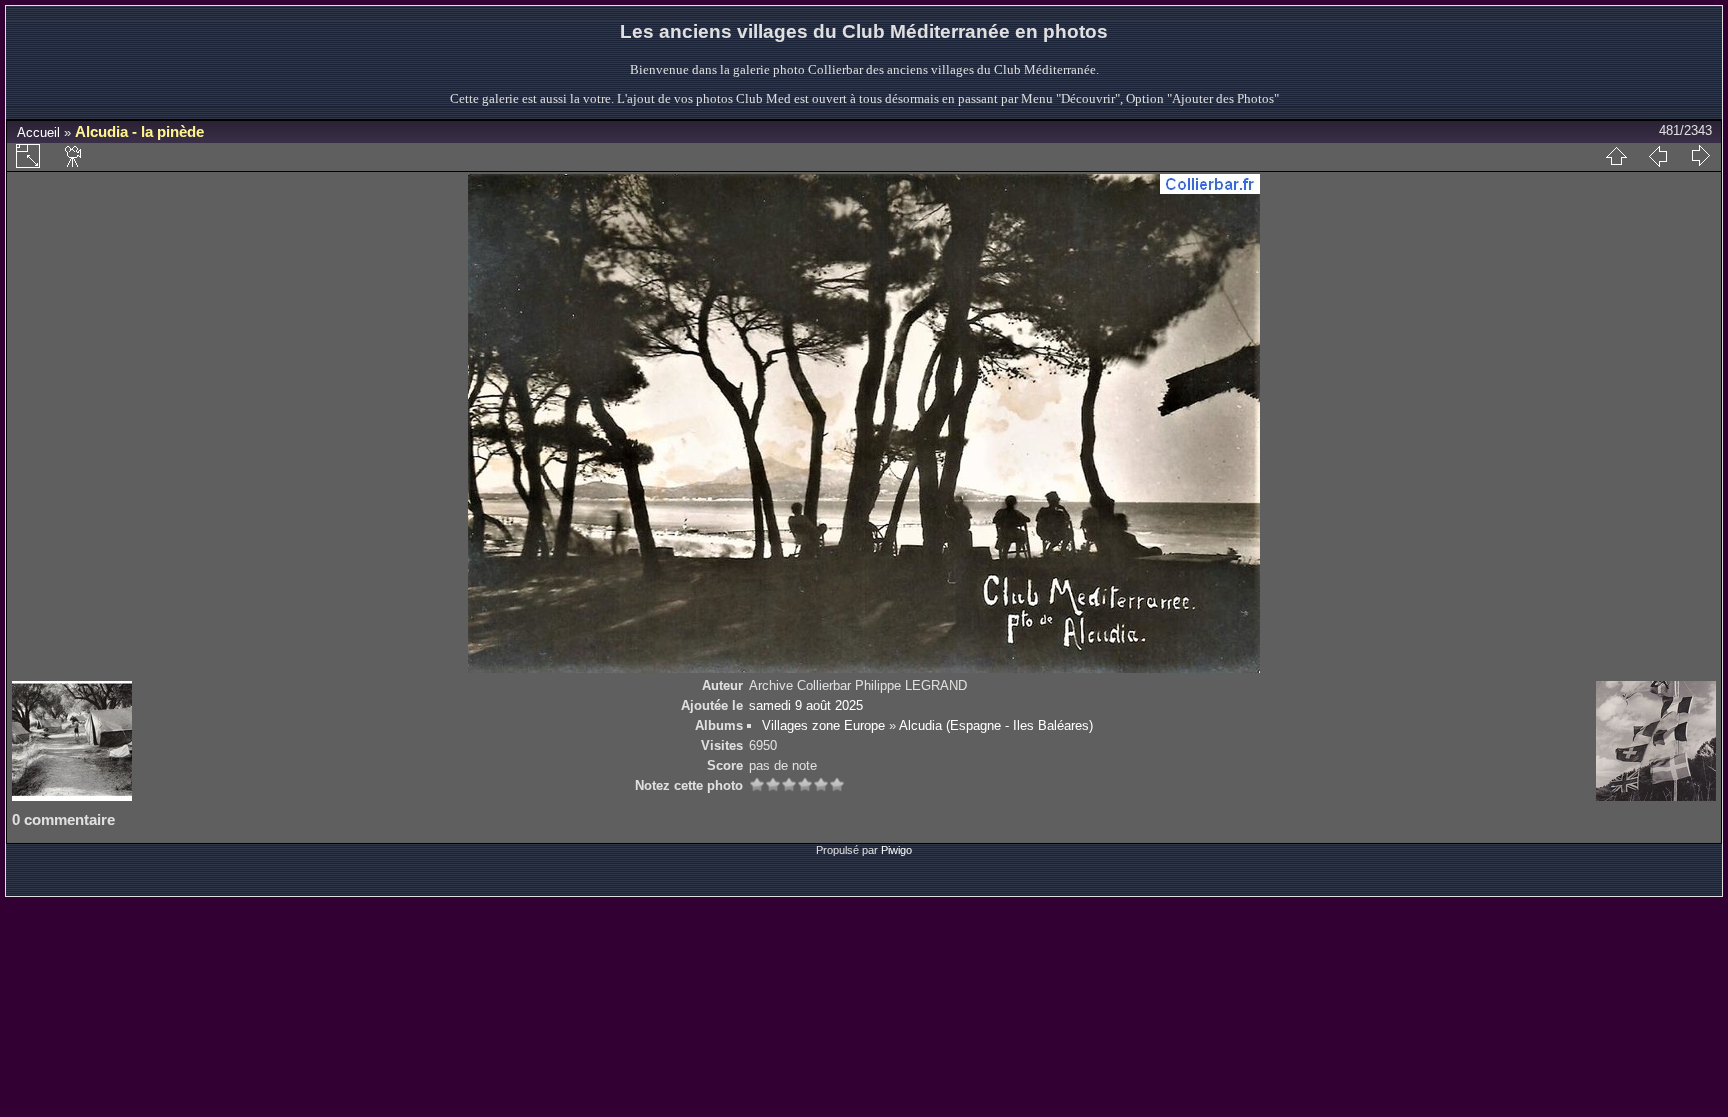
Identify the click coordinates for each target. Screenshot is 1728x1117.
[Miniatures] (1616, 156)
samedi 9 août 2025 (806, 705)
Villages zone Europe (823, 725)
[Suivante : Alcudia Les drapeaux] (1700, 156)
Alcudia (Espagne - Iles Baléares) (996, 725)
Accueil (38, 132)
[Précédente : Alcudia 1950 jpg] (1658, 156)
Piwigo (896, 850)
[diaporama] (74, 156)
